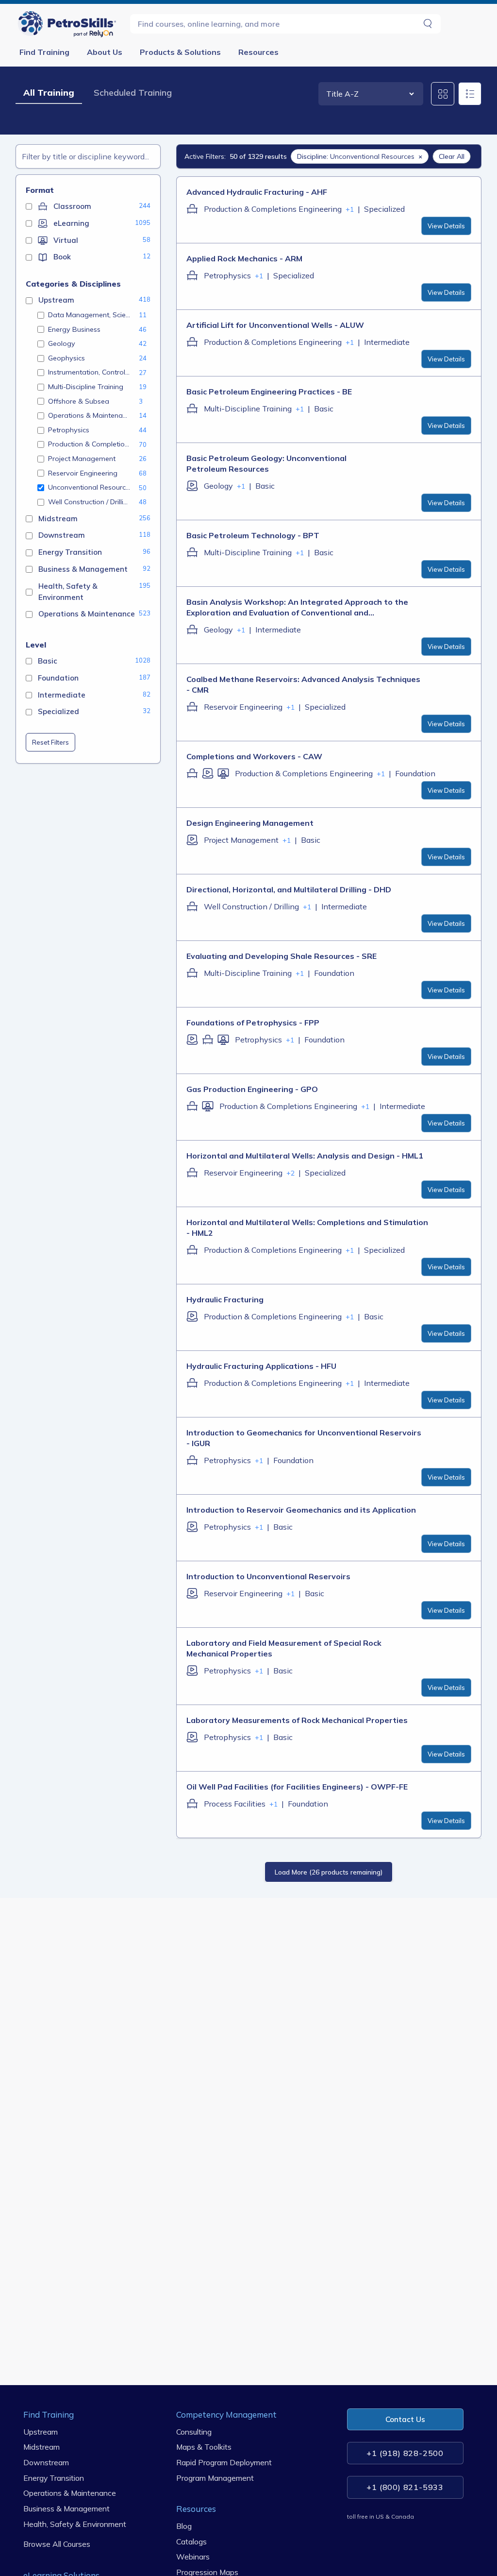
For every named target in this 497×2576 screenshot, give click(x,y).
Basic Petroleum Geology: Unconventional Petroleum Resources (266, 463)
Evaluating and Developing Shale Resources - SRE (282, 956)
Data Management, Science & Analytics (90, 315)
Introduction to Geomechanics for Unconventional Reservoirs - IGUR (304, 1438)
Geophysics (66, 358)
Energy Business (74, 329)
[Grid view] (443, 94)
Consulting (194, 2431)
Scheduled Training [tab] (133, 93)
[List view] (470, 94)
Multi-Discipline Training (86, 387)
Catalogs (191, 2541)
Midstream (41, 2447)
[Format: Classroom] (192, 209)
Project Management (82, 459)
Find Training (44, 52)
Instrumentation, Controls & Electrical (90, 372)
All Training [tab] (49, 93)
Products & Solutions (180, 52)
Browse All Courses (57, 2544)
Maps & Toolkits (204, 2447)
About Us (105, 52)
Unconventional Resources (90, 487)
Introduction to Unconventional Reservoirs (268, 1576)
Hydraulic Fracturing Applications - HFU (261, 1366)
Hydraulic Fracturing (225, 1299)
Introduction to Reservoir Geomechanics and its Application (301, 1510)
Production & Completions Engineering (90, 444)
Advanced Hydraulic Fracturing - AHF (257, 192)
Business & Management (66, 2508)
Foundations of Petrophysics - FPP (253, 1023)
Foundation (415, 773)
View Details (446, 226)
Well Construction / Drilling (90, 502)
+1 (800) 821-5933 (405, 2487)
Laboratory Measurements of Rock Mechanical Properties (297, 1720)
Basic (324, 409)
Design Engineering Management (250, 823)
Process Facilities (235, 1804)
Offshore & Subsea (79, 401)
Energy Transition (54, 2477)
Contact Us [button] (405, 2419)
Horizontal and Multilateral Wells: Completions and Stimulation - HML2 (307, 1228)
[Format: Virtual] (223, 773)
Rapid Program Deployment (224, 2462)
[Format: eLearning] (192, 486)
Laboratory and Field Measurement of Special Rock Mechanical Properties (284, 1648)
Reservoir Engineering (83, 473)
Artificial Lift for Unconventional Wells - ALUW (275, 325)
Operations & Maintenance (90, 415)
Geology (62, 343)
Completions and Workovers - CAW (254, 756)
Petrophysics (69, 430)
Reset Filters (50, 742)
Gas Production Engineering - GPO (252, 1089)
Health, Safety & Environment (75, 2524)
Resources (258, 52)
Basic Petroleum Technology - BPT (253, 535)
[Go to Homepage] (69, 24)
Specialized (384, 209)
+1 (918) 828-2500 (405, 2453)
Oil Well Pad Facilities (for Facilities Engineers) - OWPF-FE (297, 1787)
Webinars (193, 2557)
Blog (184, 2526)
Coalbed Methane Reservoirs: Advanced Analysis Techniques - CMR (303, 684)
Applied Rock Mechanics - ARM (244, 258)
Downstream (46, 2462)
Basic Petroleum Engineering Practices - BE (269, 392)
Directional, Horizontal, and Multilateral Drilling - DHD (289, 889)
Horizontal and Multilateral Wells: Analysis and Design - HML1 (305, 1156)
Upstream (41, 2431)
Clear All (452, 156)
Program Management (215, 2477)
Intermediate (387, 342)
